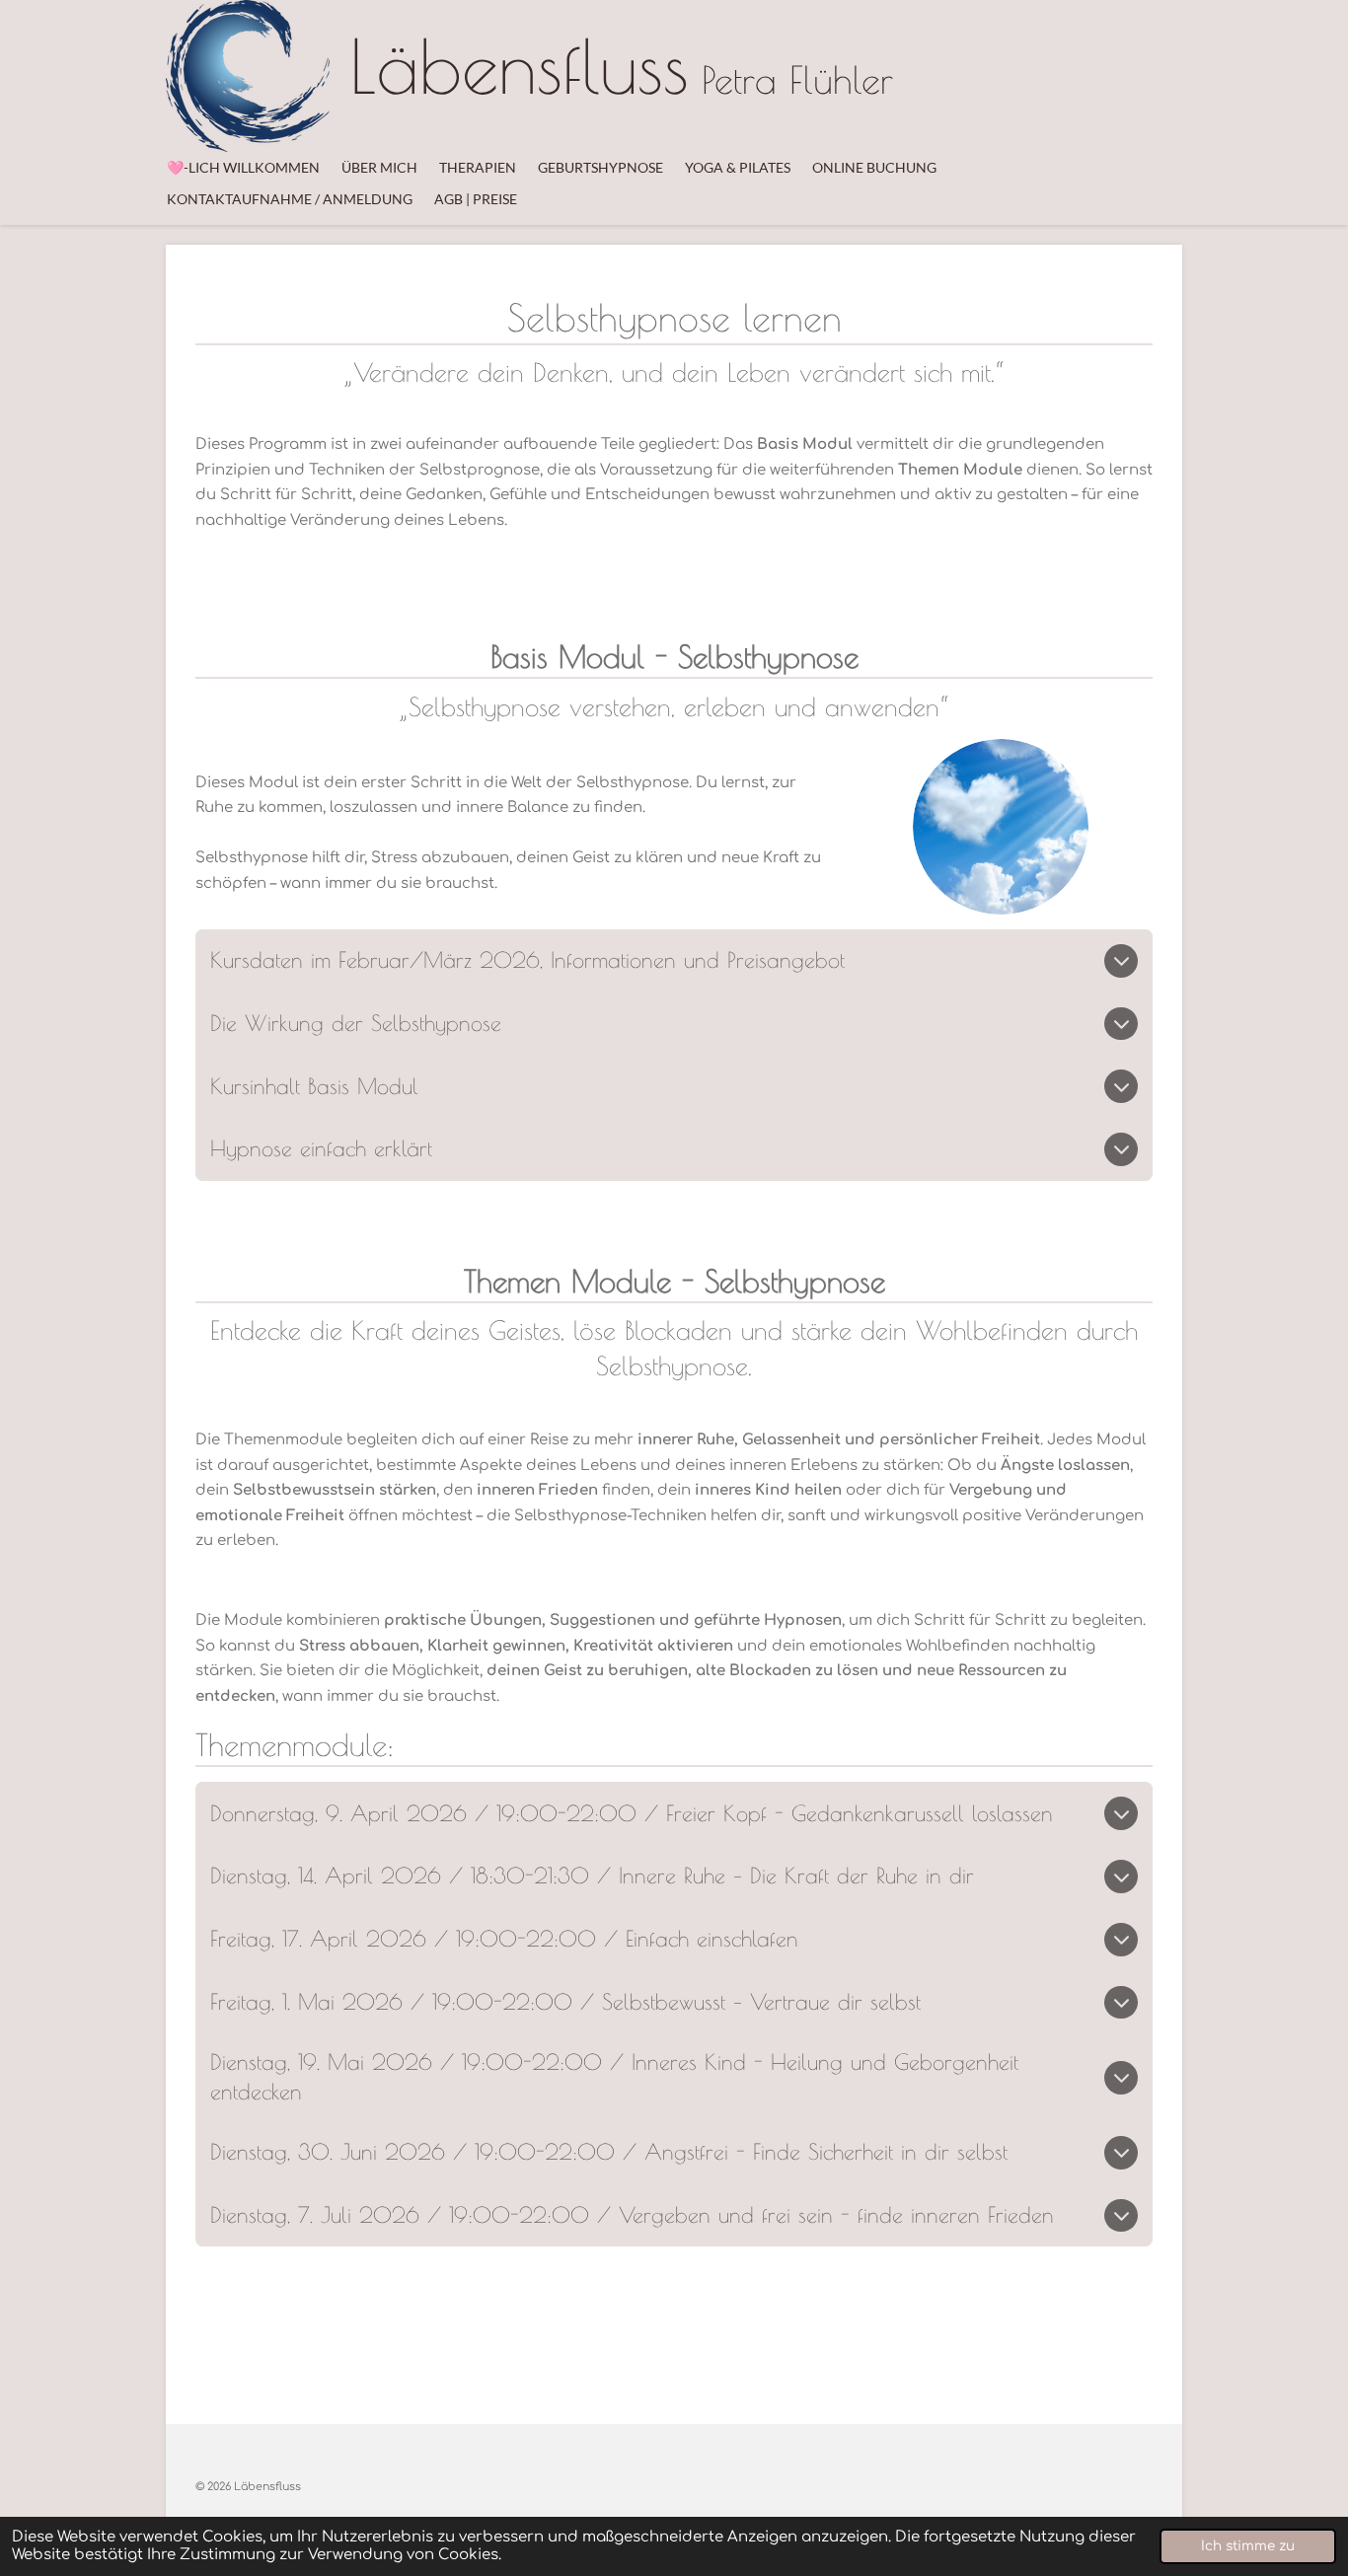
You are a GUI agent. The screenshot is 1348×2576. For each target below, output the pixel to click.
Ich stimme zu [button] (1248, 2546)
